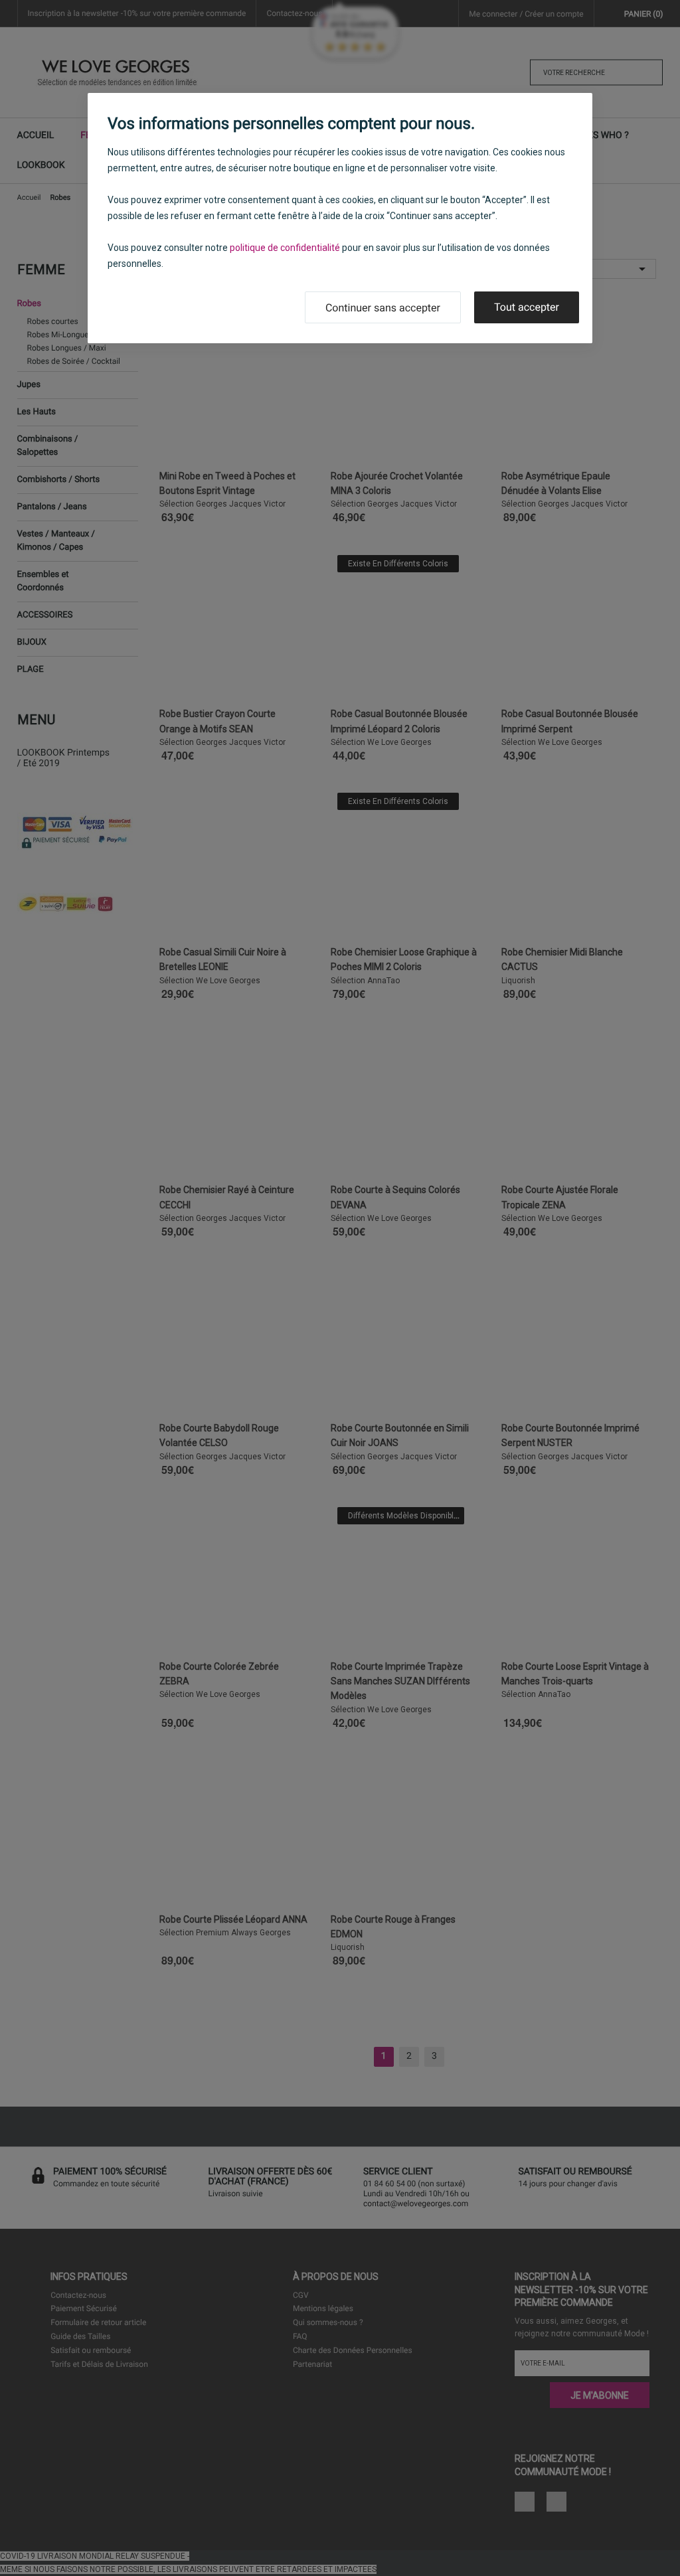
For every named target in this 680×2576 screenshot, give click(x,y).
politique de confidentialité (285, 248)
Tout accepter (527, 307)
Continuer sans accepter (383, 308)
